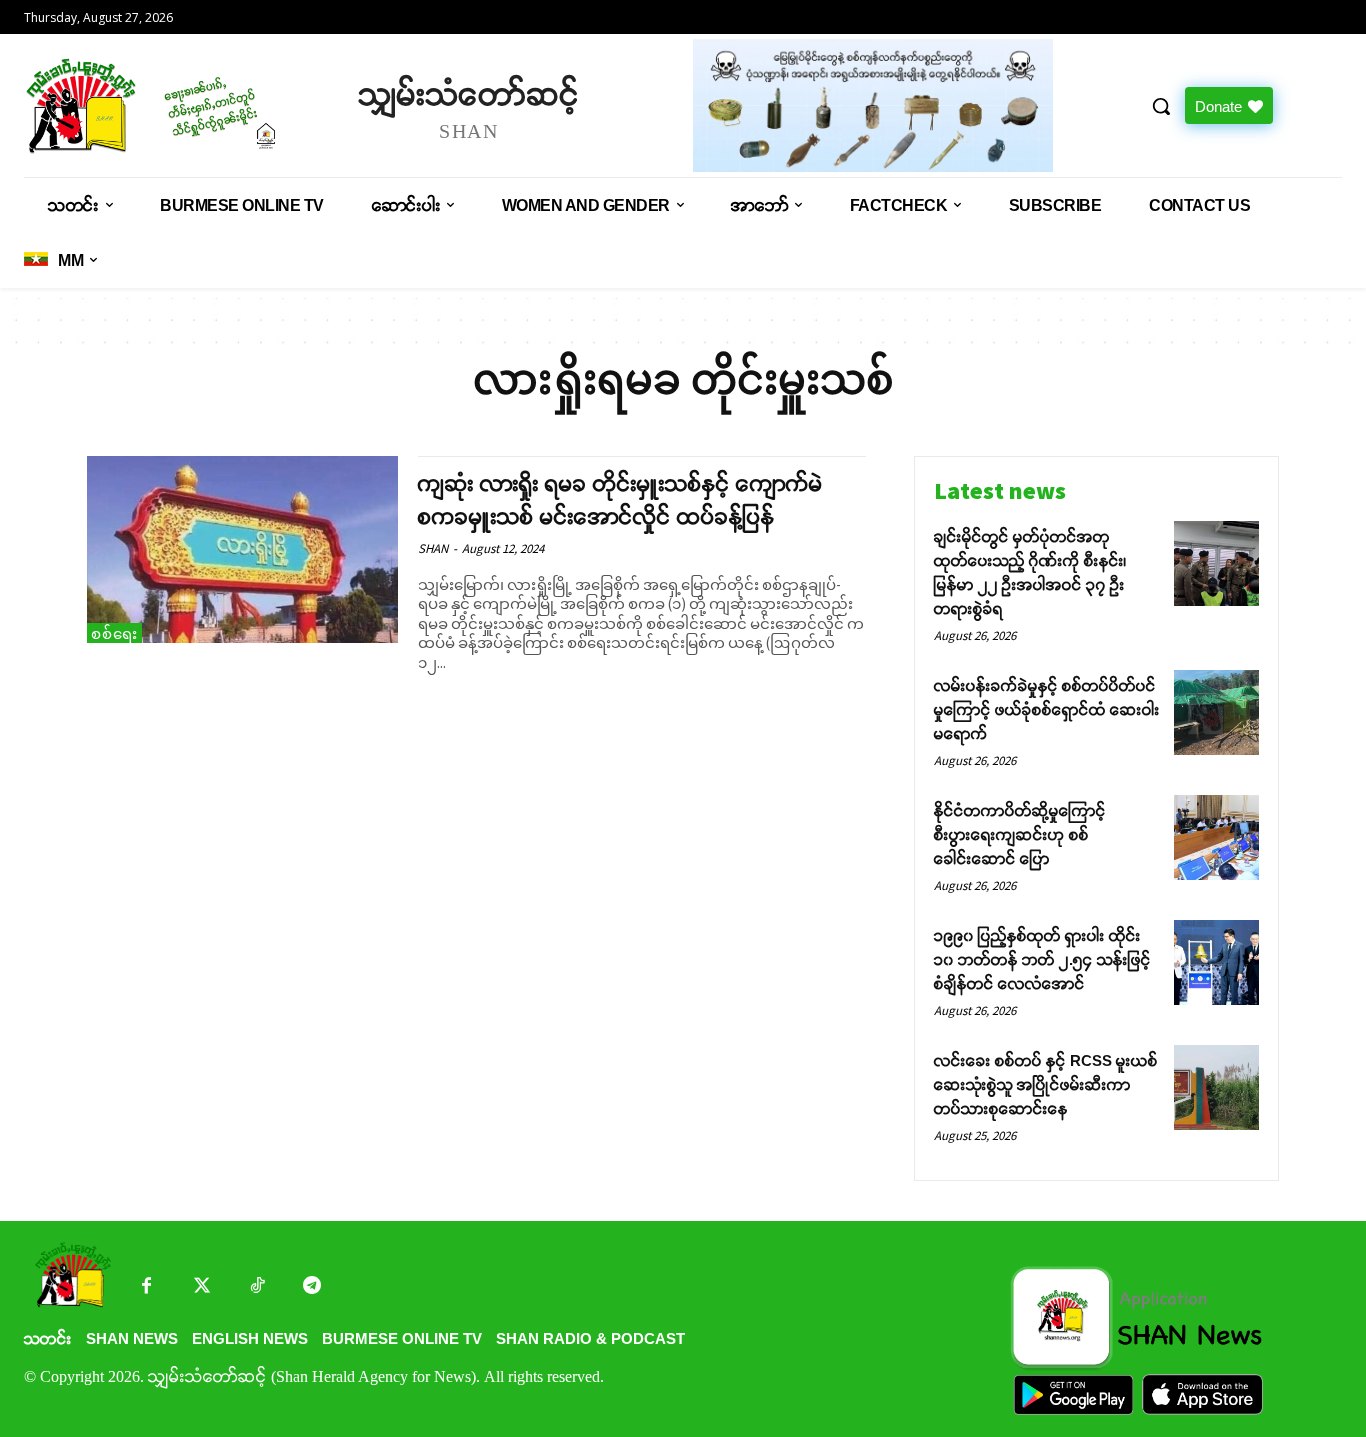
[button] (1161, 106)
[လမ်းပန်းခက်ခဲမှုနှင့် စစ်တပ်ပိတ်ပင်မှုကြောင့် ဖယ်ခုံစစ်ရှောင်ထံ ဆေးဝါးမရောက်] (1216, 712)
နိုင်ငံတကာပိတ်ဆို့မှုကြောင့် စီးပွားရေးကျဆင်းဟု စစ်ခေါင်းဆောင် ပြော (1020, 834)
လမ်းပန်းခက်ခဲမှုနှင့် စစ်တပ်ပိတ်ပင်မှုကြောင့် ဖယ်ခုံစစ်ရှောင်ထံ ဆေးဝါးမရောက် (1047, 709)
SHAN (433, 548)
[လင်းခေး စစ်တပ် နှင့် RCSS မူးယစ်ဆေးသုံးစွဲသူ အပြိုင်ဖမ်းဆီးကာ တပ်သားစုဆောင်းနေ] (1216, 1087)
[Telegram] (311, 1287)
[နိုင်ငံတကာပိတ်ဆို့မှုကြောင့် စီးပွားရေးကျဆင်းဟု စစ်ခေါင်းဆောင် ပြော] (1216, 837)
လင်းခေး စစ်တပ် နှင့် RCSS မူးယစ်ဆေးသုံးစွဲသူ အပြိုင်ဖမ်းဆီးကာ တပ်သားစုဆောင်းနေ (1046, 1084)
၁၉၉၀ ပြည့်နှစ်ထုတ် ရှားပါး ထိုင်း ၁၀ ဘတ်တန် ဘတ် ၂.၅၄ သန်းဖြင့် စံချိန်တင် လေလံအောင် (1042, 959)
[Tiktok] (256, 1287)
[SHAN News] (181, 105)
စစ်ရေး (114, 633)
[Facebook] (146, 1287)
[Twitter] (201, 1287)
